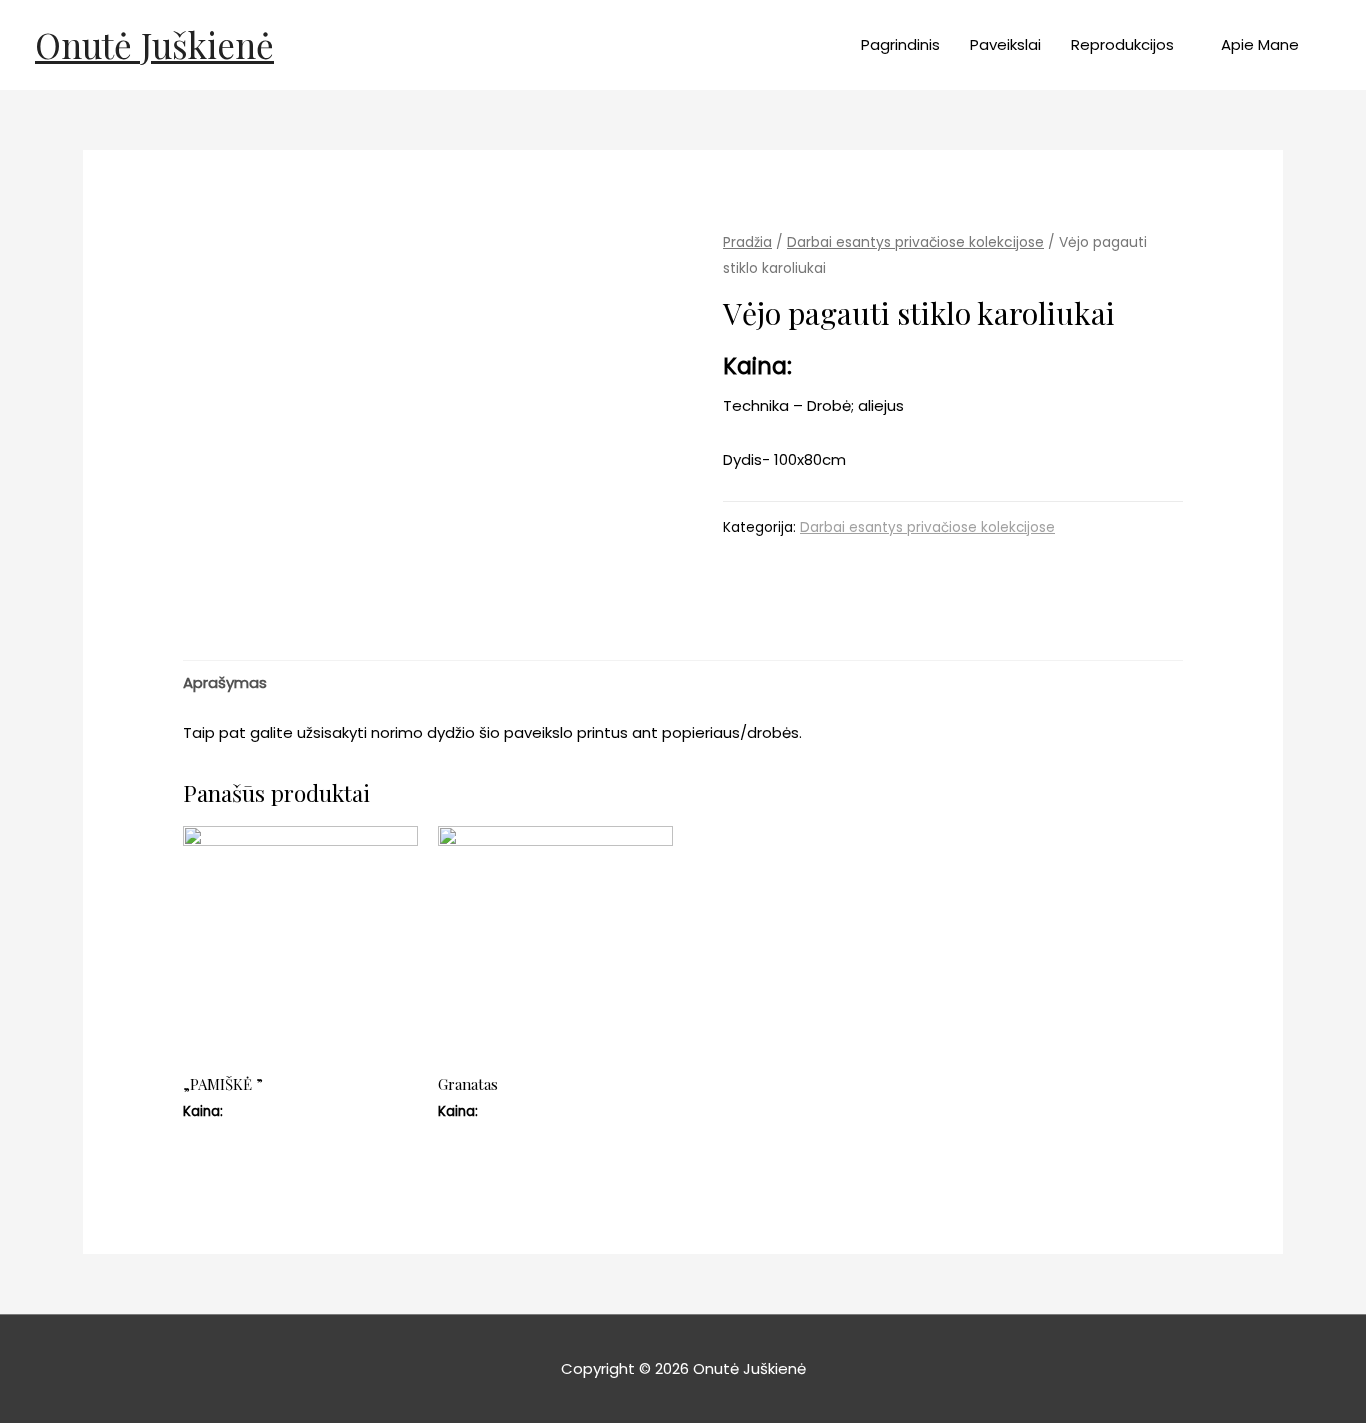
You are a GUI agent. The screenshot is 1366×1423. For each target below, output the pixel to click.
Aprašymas (225, 682)
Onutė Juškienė (154, 44)
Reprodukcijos (1122, 44)
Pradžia (747, 242)
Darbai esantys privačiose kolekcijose (915, 242)
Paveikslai (1005, 44)
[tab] (225, 682)
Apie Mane (1260, 44)
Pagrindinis (900, 44)
